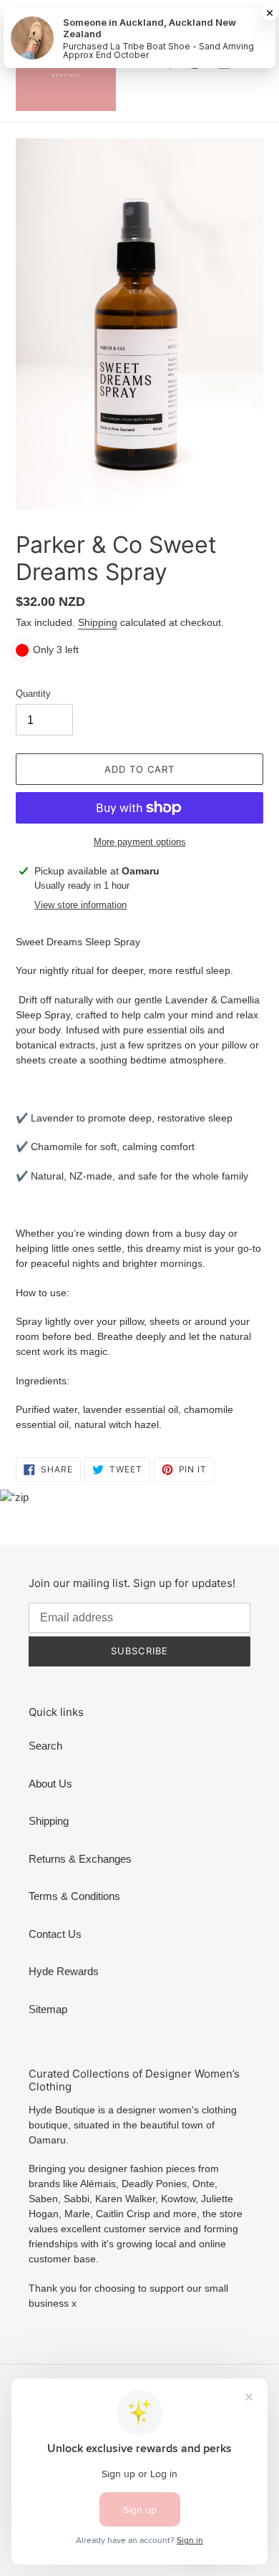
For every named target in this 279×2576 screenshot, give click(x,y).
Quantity (33, 694)
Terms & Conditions (74, 1896)
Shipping (98, 622)
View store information (80, 905)
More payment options (140, 842)
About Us (50, 1784)
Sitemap (48, 2009)
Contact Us (55, 1934)
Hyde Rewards (64, 1971)
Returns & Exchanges (80, 1859)
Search (45, 1746)
